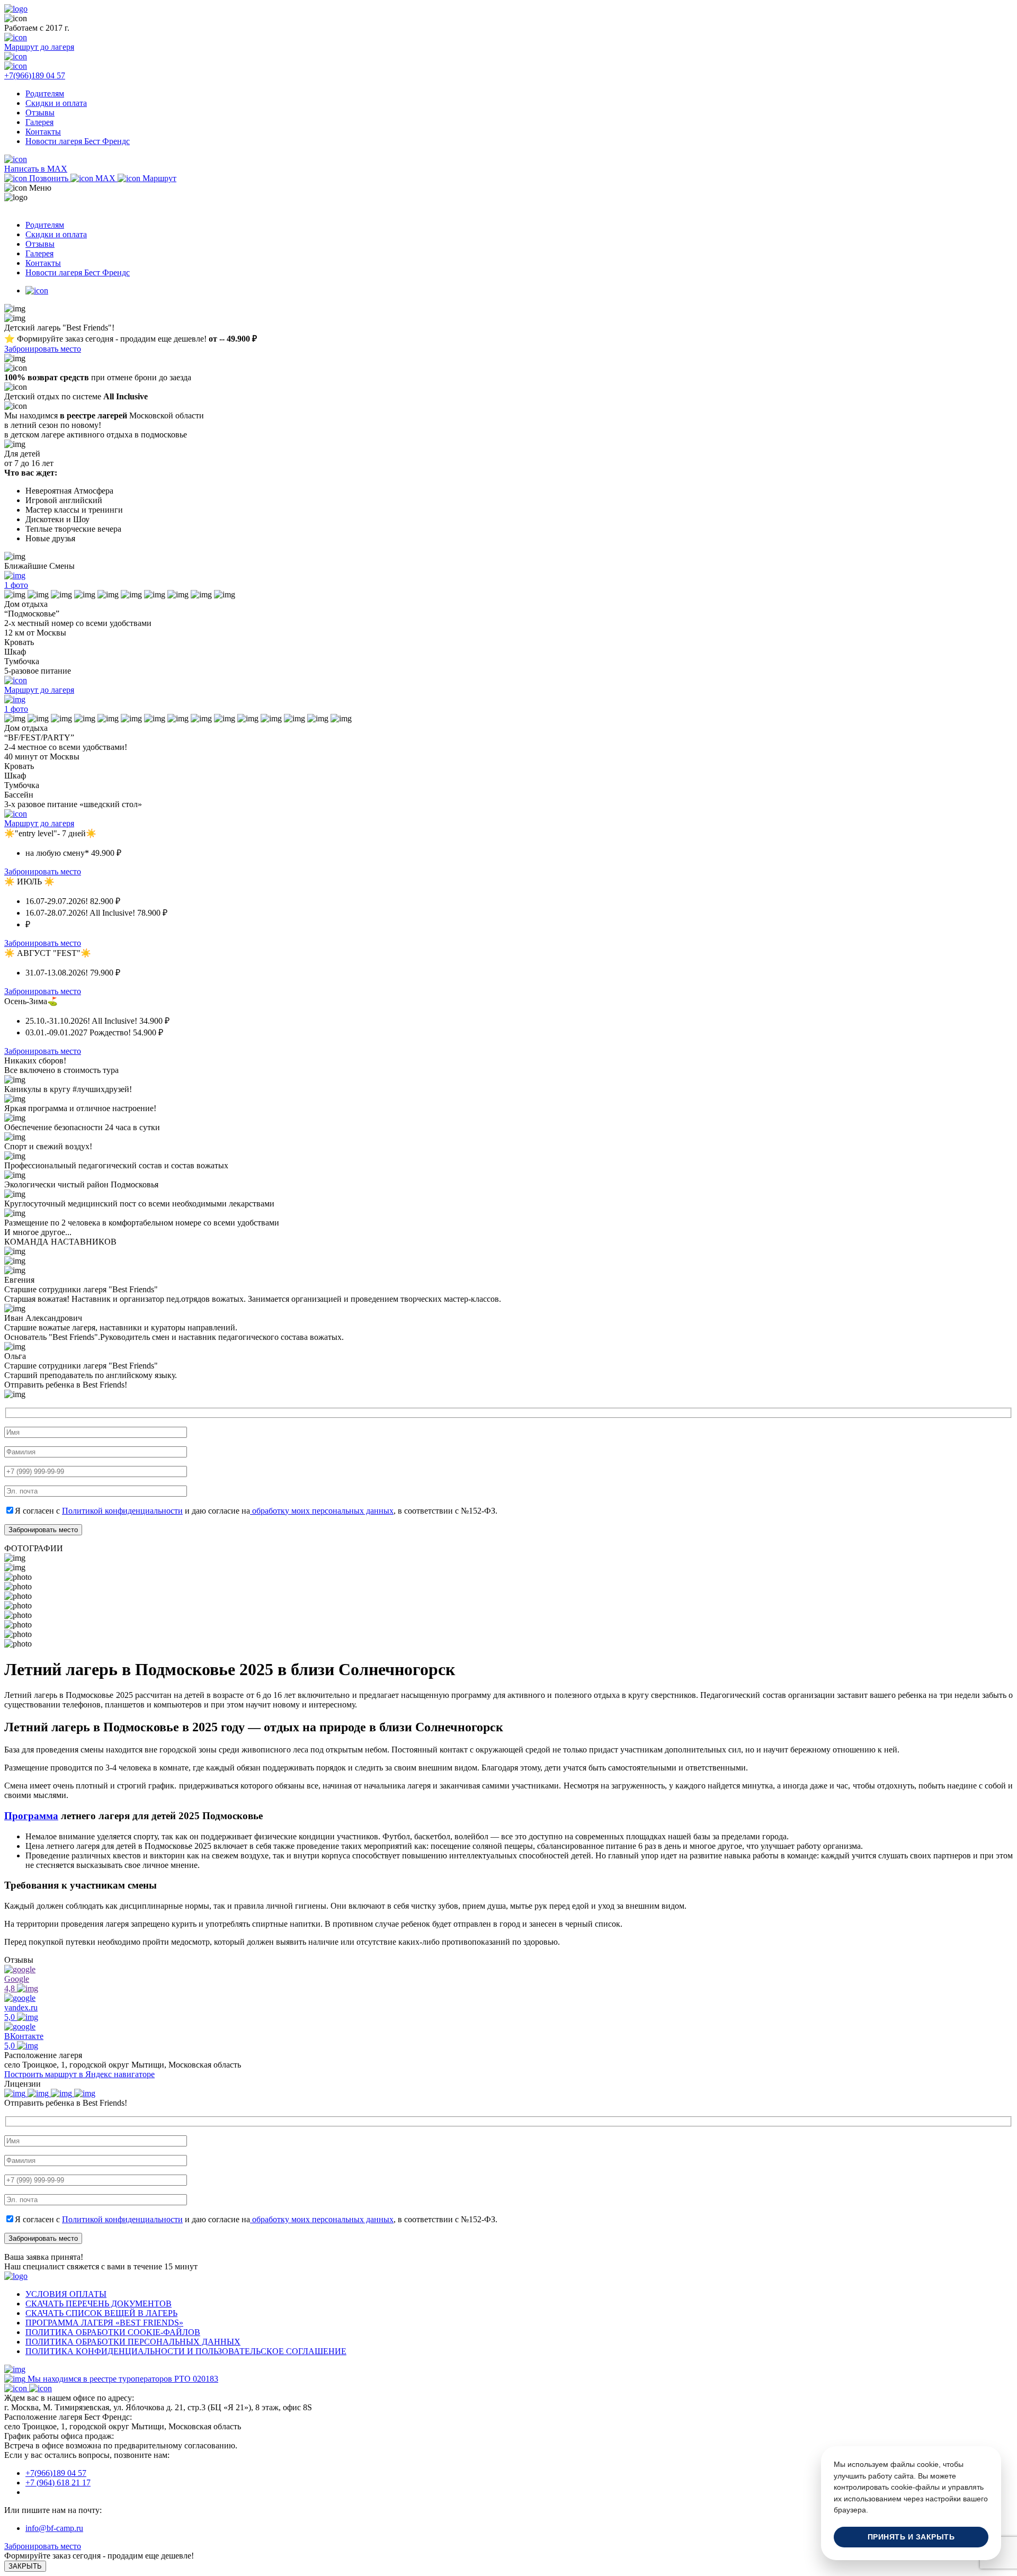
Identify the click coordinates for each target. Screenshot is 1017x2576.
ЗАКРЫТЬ (25, 2566)
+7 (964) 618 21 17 (58, 2483)
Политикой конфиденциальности (122, 1511)
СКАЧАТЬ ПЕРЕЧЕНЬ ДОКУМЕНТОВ (99, 2304)
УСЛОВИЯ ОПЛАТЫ (66, 2294)
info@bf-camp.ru (54, 2528)
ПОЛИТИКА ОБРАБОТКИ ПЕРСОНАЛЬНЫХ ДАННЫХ (133, 2342)
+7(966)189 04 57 (56, 2473)
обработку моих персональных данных (322, 1511)
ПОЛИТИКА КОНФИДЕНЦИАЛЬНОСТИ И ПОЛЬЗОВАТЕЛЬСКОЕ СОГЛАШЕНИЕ (186, 2351)
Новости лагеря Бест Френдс (78, 141)
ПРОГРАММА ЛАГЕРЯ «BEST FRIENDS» (104, 2323)
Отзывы (40, 113)
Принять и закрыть (911, 2537)
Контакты (43, 132)
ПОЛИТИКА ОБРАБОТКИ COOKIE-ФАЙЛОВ (113, 2332)
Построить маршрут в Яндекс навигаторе (79, 2074)
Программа (31, 1816)
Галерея (39, 122)
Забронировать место (43, 349)
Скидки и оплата (56, 103)
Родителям (45, 93)
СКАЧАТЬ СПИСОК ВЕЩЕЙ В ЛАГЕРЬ (101, 2313)
